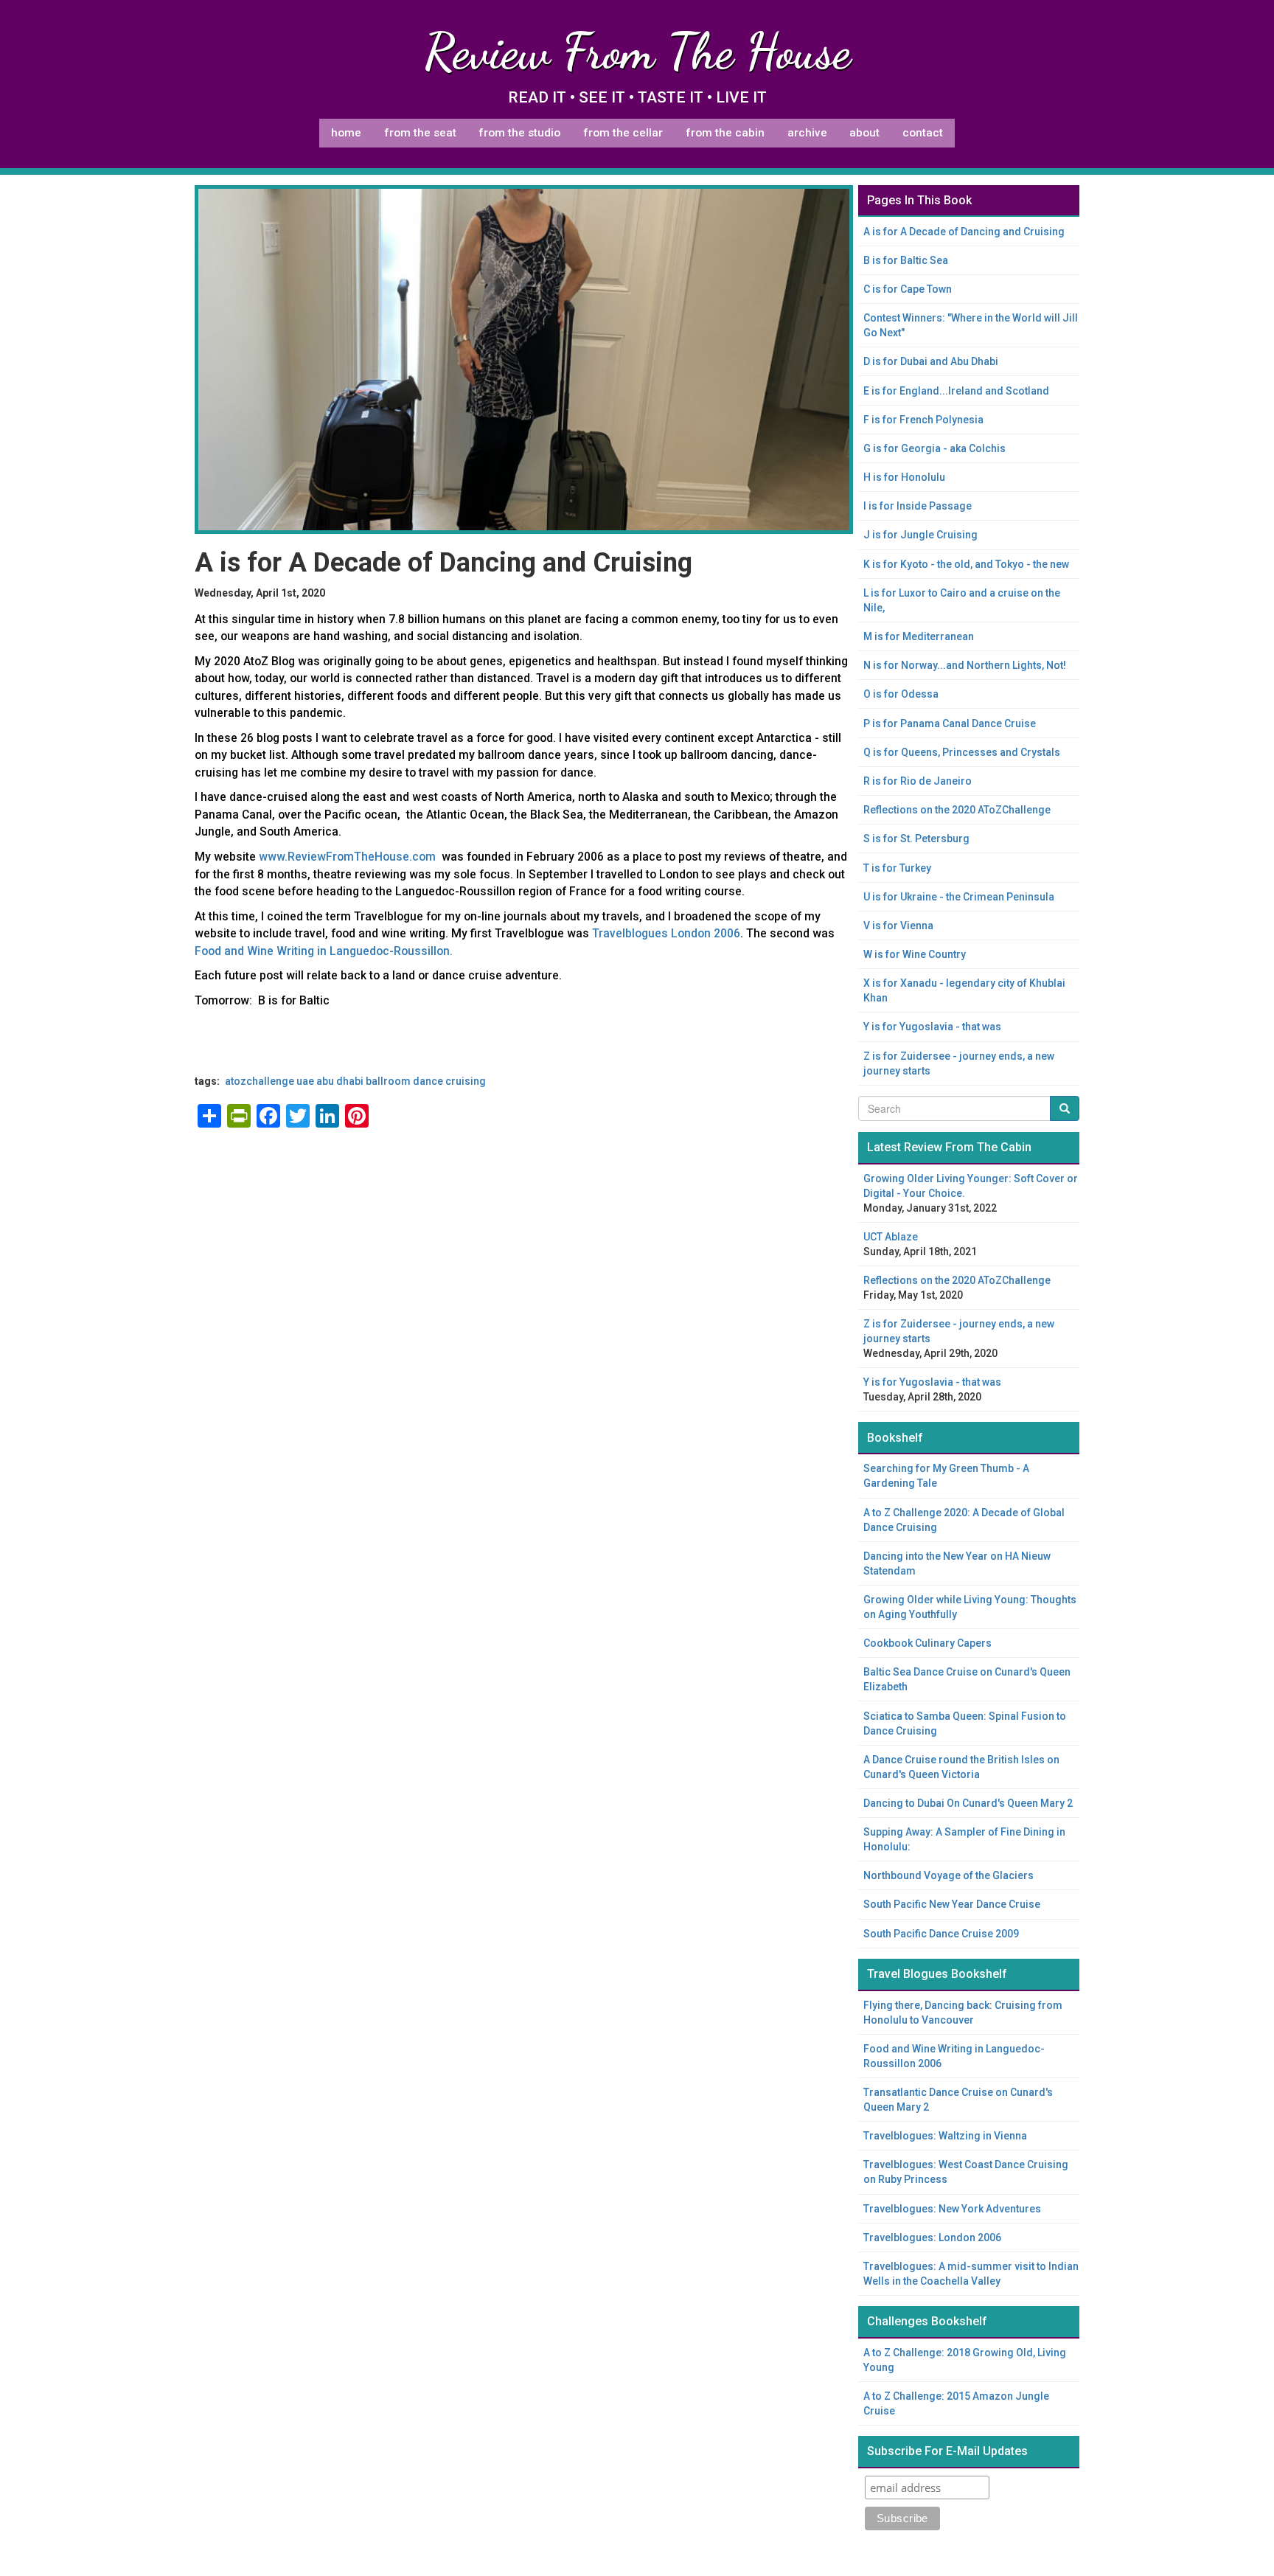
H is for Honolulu (904, 477)
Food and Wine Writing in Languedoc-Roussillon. (324, 951)
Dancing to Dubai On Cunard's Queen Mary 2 (968, 1803)
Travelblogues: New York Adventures (952, 2209)
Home (346, 133)
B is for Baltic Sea (906, 260)
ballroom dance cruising (426, 1081)
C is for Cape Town (908, 289)
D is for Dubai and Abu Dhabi (931, 361)
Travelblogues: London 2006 (932, 2237)
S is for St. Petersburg (916, 839)
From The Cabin (725, 133)
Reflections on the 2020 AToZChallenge (957, 810)
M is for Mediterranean (919, 636)
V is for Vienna (898, 926)
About (864, 133)
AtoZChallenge (260, 1081)
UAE (305, 1081)
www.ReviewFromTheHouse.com (347, 857)
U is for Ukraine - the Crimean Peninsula (959, 897)
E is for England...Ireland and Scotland (956, 391)
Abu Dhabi (340, 1081)
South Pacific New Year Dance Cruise (952, 1904)
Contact (923, 133)
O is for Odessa (901, 694)
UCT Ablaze (891, 1237)
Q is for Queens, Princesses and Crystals (962, 752)
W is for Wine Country (915, 954)
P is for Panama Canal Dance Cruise (950, 723)
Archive (807, 133)
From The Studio (519, 133)
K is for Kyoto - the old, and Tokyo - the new (966, 564)
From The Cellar (623, 133)
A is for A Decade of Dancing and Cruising (964, 232)
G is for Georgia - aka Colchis (934, 448)
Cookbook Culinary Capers (927, 1643)
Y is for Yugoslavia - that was (932, 1027)
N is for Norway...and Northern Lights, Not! (965, 665)
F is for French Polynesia (923, 420)
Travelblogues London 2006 (666, 933)
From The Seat (420, 133)
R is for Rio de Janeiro (918, 781)
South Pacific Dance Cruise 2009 (941, 1934)
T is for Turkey (897, 868)
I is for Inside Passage (918, 506)
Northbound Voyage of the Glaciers (948, 1875)
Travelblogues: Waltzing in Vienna (945, 2136)
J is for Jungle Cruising (920, 535)
